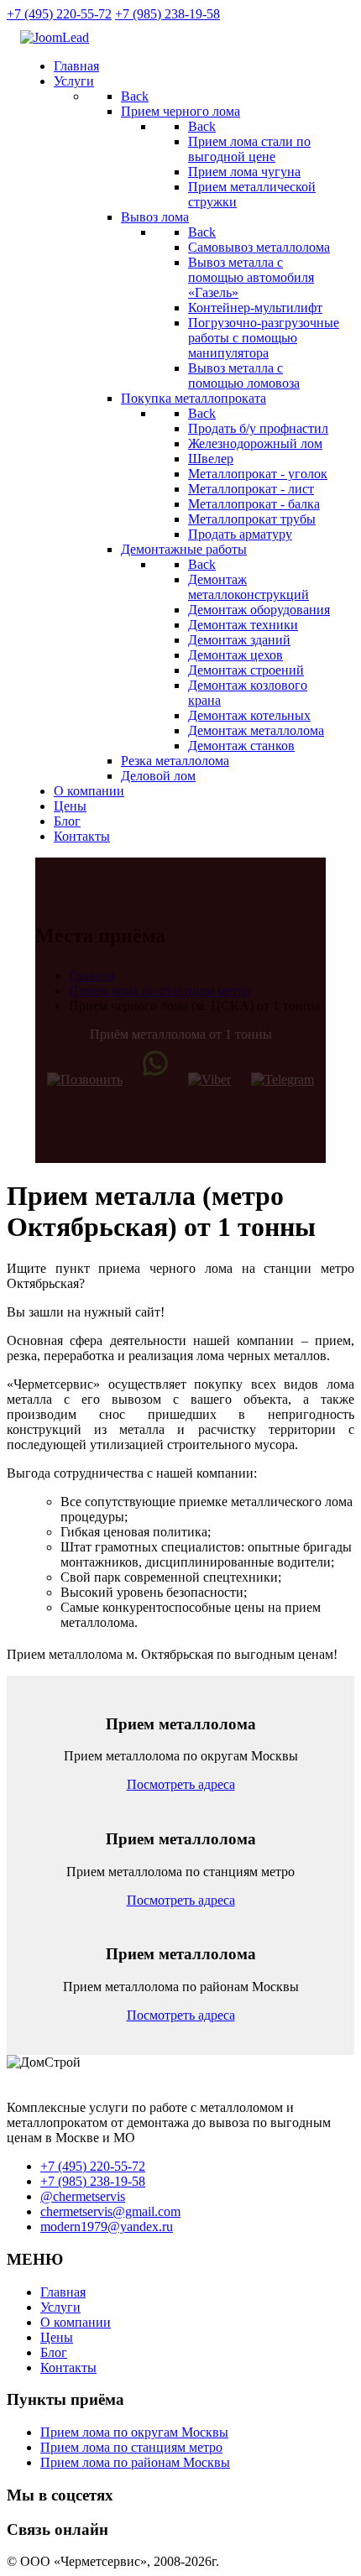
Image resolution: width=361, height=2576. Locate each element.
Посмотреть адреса (181, 1784)
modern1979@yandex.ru (107, 2227)
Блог (54, 2352)
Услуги (60, 2307)
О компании (76, 2322)
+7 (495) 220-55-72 (59, 14)
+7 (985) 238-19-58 (167, 14)
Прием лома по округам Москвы (134, 2432)
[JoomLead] (55, 37)
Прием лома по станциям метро (131, 2447)
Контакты (68, 2367)
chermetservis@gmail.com (110, 2211)
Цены (57, 2337)
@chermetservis (83, 2196)
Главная (63, 2292)
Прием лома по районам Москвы (135, 2462)
